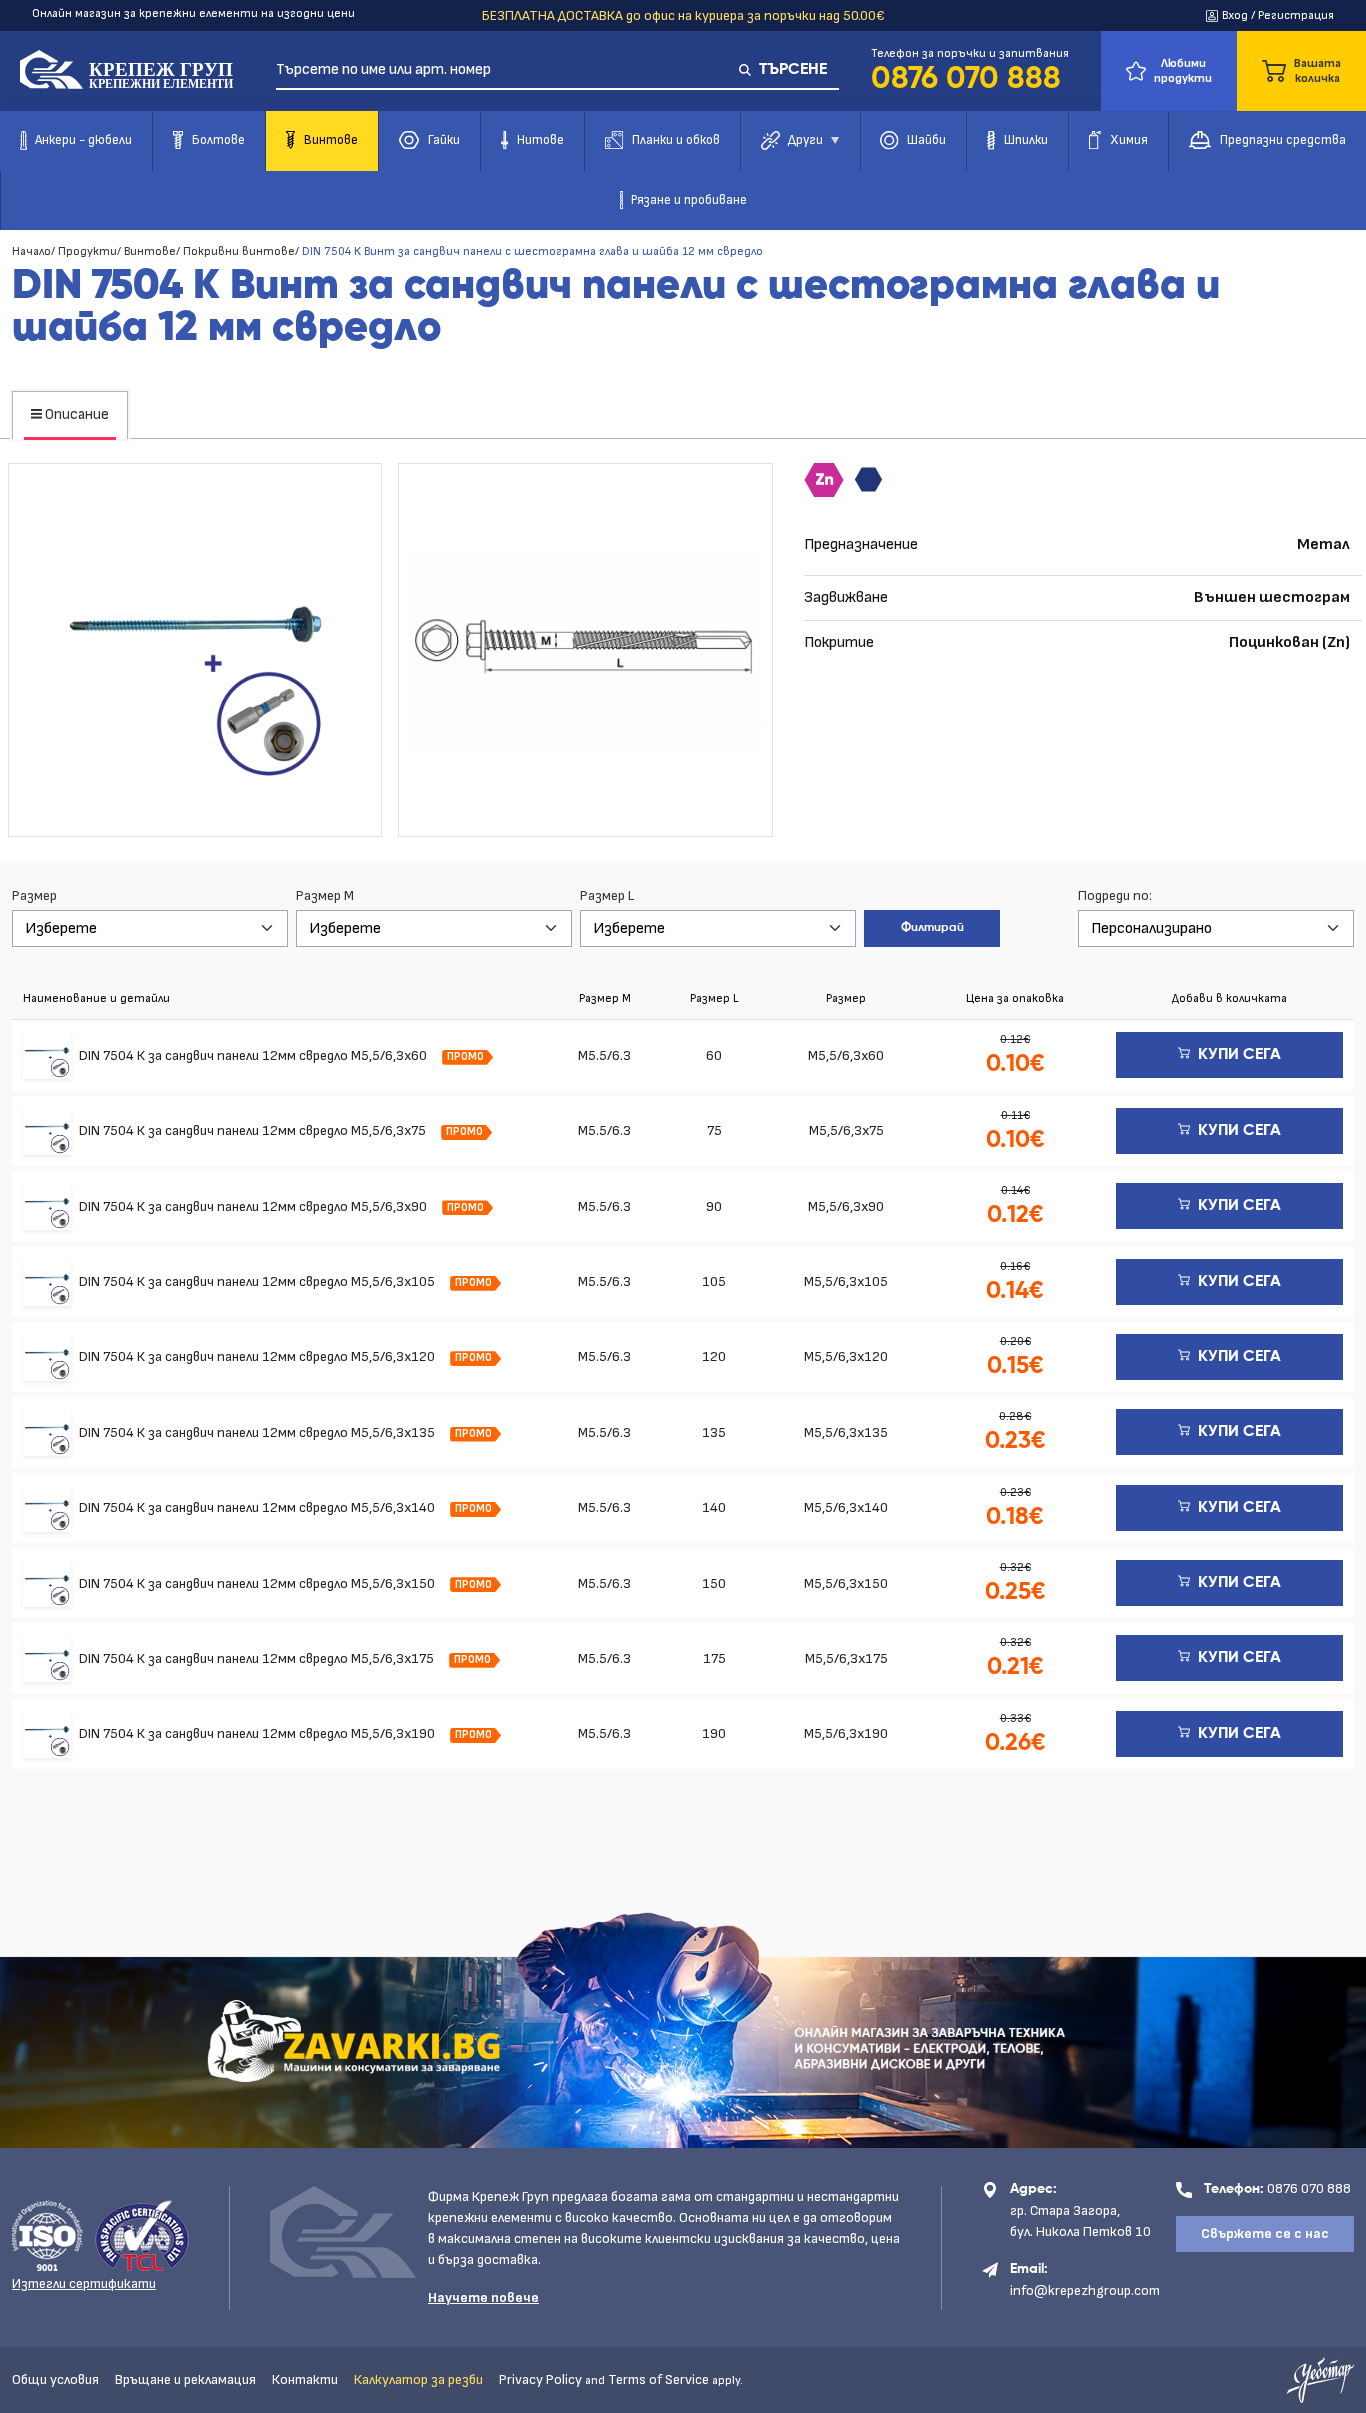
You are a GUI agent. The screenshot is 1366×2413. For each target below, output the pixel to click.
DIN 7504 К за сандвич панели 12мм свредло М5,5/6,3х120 (258, 1356)
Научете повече (483, 2297)
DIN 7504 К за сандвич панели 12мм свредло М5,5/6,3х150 (258, 1583)
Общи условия (55, 2379)
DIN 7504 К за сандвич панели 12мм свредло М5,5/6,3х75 (254, 1130)
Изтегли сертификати (84, 2283)
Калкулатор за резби (418, 2379)
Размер (34, 895)
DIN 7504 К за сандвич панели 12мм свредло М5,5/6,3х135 (258, 1432)
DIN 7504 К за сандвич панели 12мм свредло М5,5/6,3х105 (258, 1281)
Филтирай (932, 928)
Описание (75, 414)
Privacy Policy (540, 2379)
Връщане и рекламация (185, 2379)
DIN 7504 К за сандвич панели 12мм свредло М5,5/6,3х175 (258, 1658)
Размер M (325, 895)
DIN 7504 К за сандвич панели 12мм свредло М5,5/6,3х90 (254, 1206)
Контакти (305, 2379)
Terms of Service (658, 2379)
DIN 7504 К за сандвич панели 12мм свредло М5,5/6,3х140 (258, 1507)
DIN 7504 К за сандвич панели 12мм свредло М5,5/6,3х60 (254, 1055)
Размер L (607, 895)
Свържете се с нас (1265, 2233)
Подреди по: (1115, 895)
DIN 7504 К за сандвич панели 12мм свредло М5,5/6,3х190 (258, 1733)
